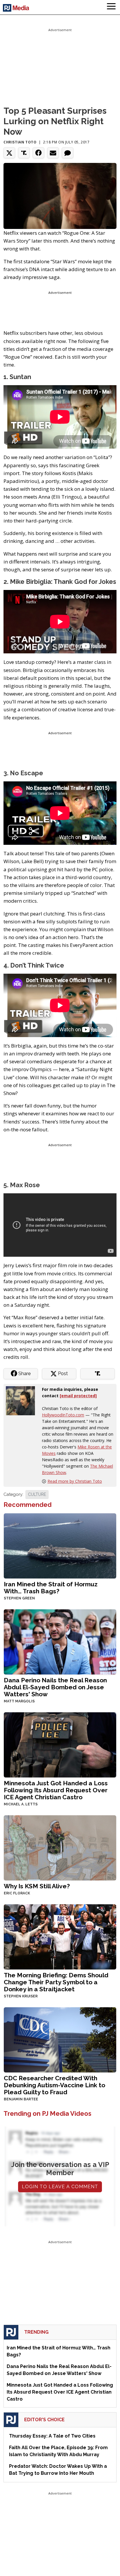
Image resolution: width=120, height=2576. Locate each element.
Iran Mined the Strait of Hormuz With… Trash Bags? (51, 1588)
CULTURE (37, 1494)
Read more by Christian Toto (75, 1481)
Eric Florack (17, 1893)
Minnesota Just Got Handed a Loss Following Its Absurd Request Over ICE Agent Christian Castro (56, 1790)
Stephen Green (19, 1598)
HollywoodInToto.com (63, 1415)
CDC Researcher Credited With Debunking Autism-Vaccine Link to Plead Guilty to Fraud (54, 2085)
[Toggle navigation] (111, 7)
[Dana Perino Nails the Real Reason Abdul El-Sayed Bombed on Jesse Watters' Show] (60, 1641)
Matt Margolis (19, 1701)
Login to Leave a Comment (60, 2187)
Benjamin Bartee (21, 2099)
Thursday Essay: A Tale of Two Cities (52, 2436)
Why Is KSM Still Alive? (37, 1886)
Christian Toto (20, 142)
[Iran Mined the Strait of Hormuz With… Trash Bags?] (60, 1545)
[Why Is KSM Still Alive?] (60, 1847)
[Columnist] (23, 1400)
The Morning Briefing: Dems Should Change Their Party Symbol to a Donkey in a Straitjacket (56, 1982)
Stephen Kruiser (21, 1996)
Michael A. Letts (21, 1804)
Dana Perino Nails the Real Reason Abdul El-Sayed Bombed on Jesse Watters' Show (55, 1687)
